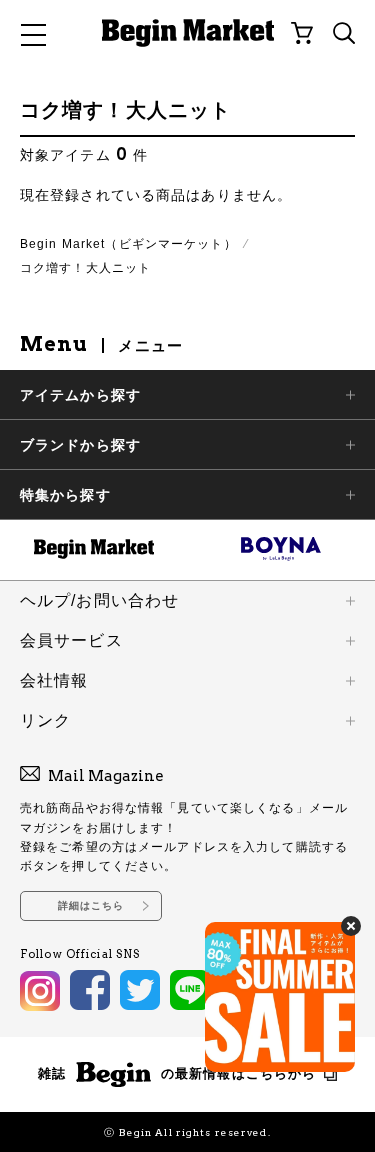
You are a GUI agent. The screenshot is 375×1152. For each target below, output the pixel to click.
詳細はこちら (91, 905)
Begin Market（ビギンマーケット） (128, 244)
